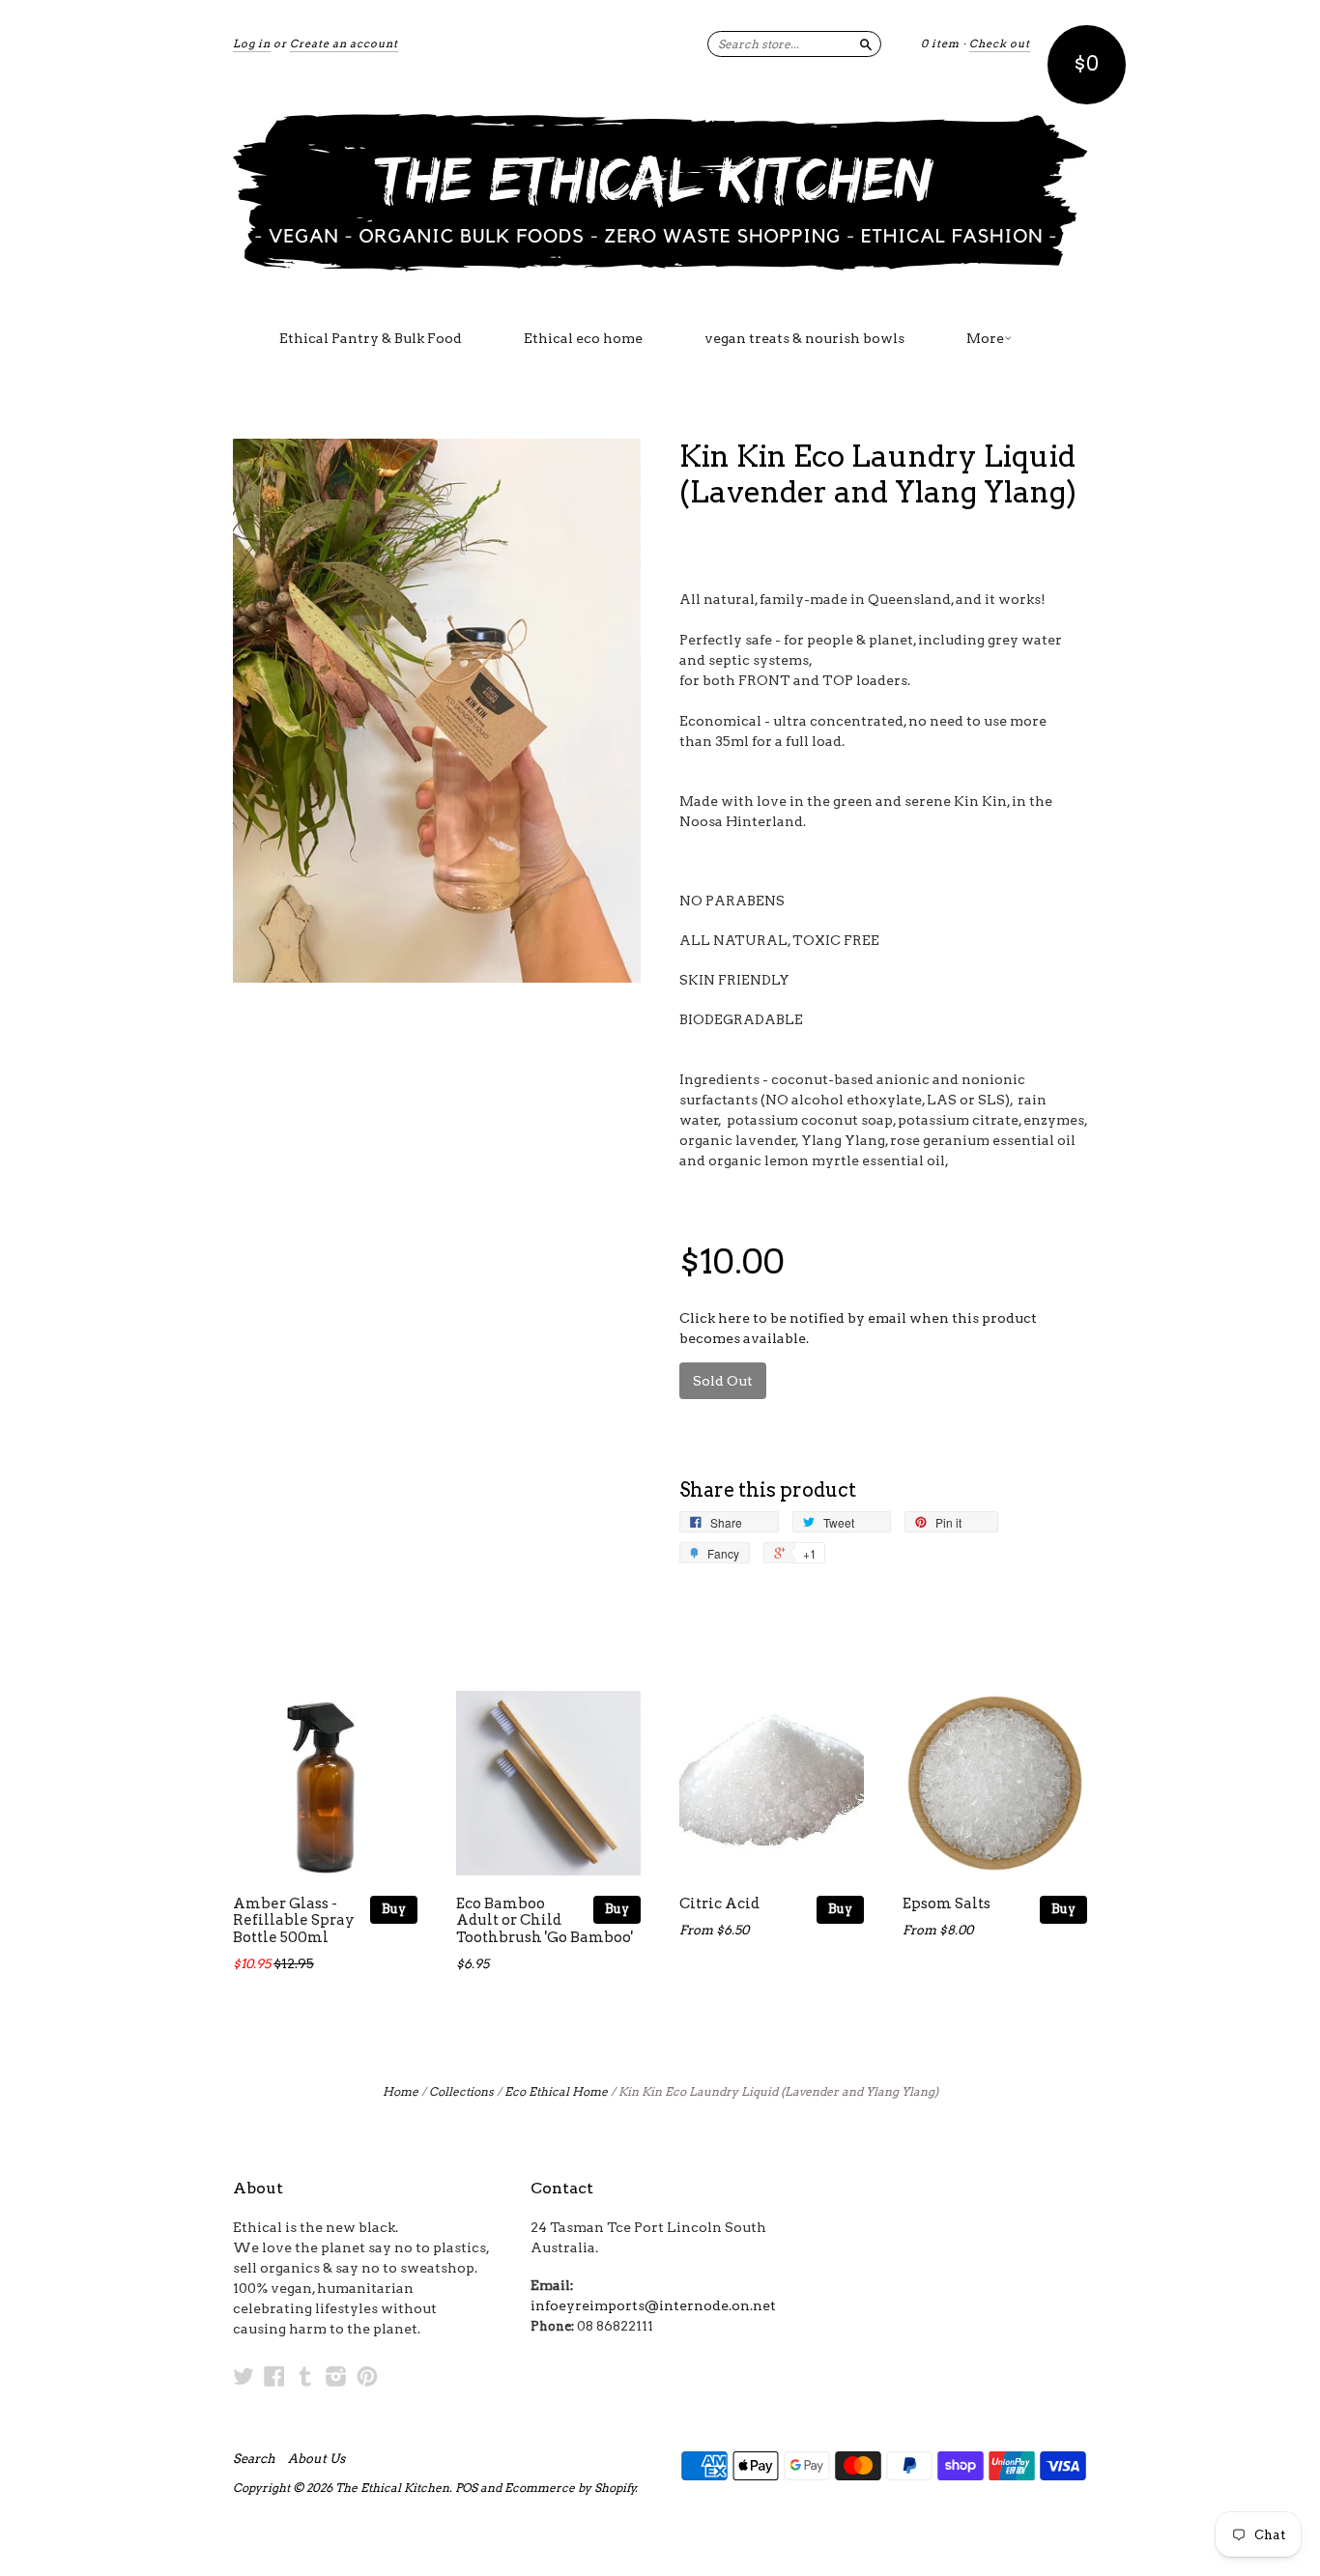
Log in (252, 43)
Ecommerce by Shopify (570, 2488)
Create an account (344, 43)
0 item (940, 43)
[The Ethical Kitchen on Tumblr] (305, 2376)
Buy (394, 1909)
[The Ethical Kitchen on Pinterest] (367, 2376)
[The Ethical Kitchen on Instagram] (336, 2376)
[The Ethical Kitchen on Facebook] (274, 2376)
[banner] (660, 191)
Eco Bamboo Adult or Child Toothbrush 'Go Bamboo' (545, 1921)
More (985, 338)
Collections (461, 2091)
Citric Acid (719, 1903)
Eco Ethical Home (556, 2091)
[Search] (866, 43)
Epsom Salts (947, 1903)
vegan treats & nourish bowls (804, 338)
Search (254, 2459)
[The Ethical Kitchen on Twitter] (244, 2376)
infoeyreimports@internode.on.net (653, 2305)
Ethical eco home (583, 338)
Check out (1000, 43)
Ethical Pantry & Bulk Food (371, 338)
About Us (316, 2459)
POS (466, 2488)
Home (401, 2091)
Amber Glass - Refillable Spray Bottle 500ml (294, 1921)
